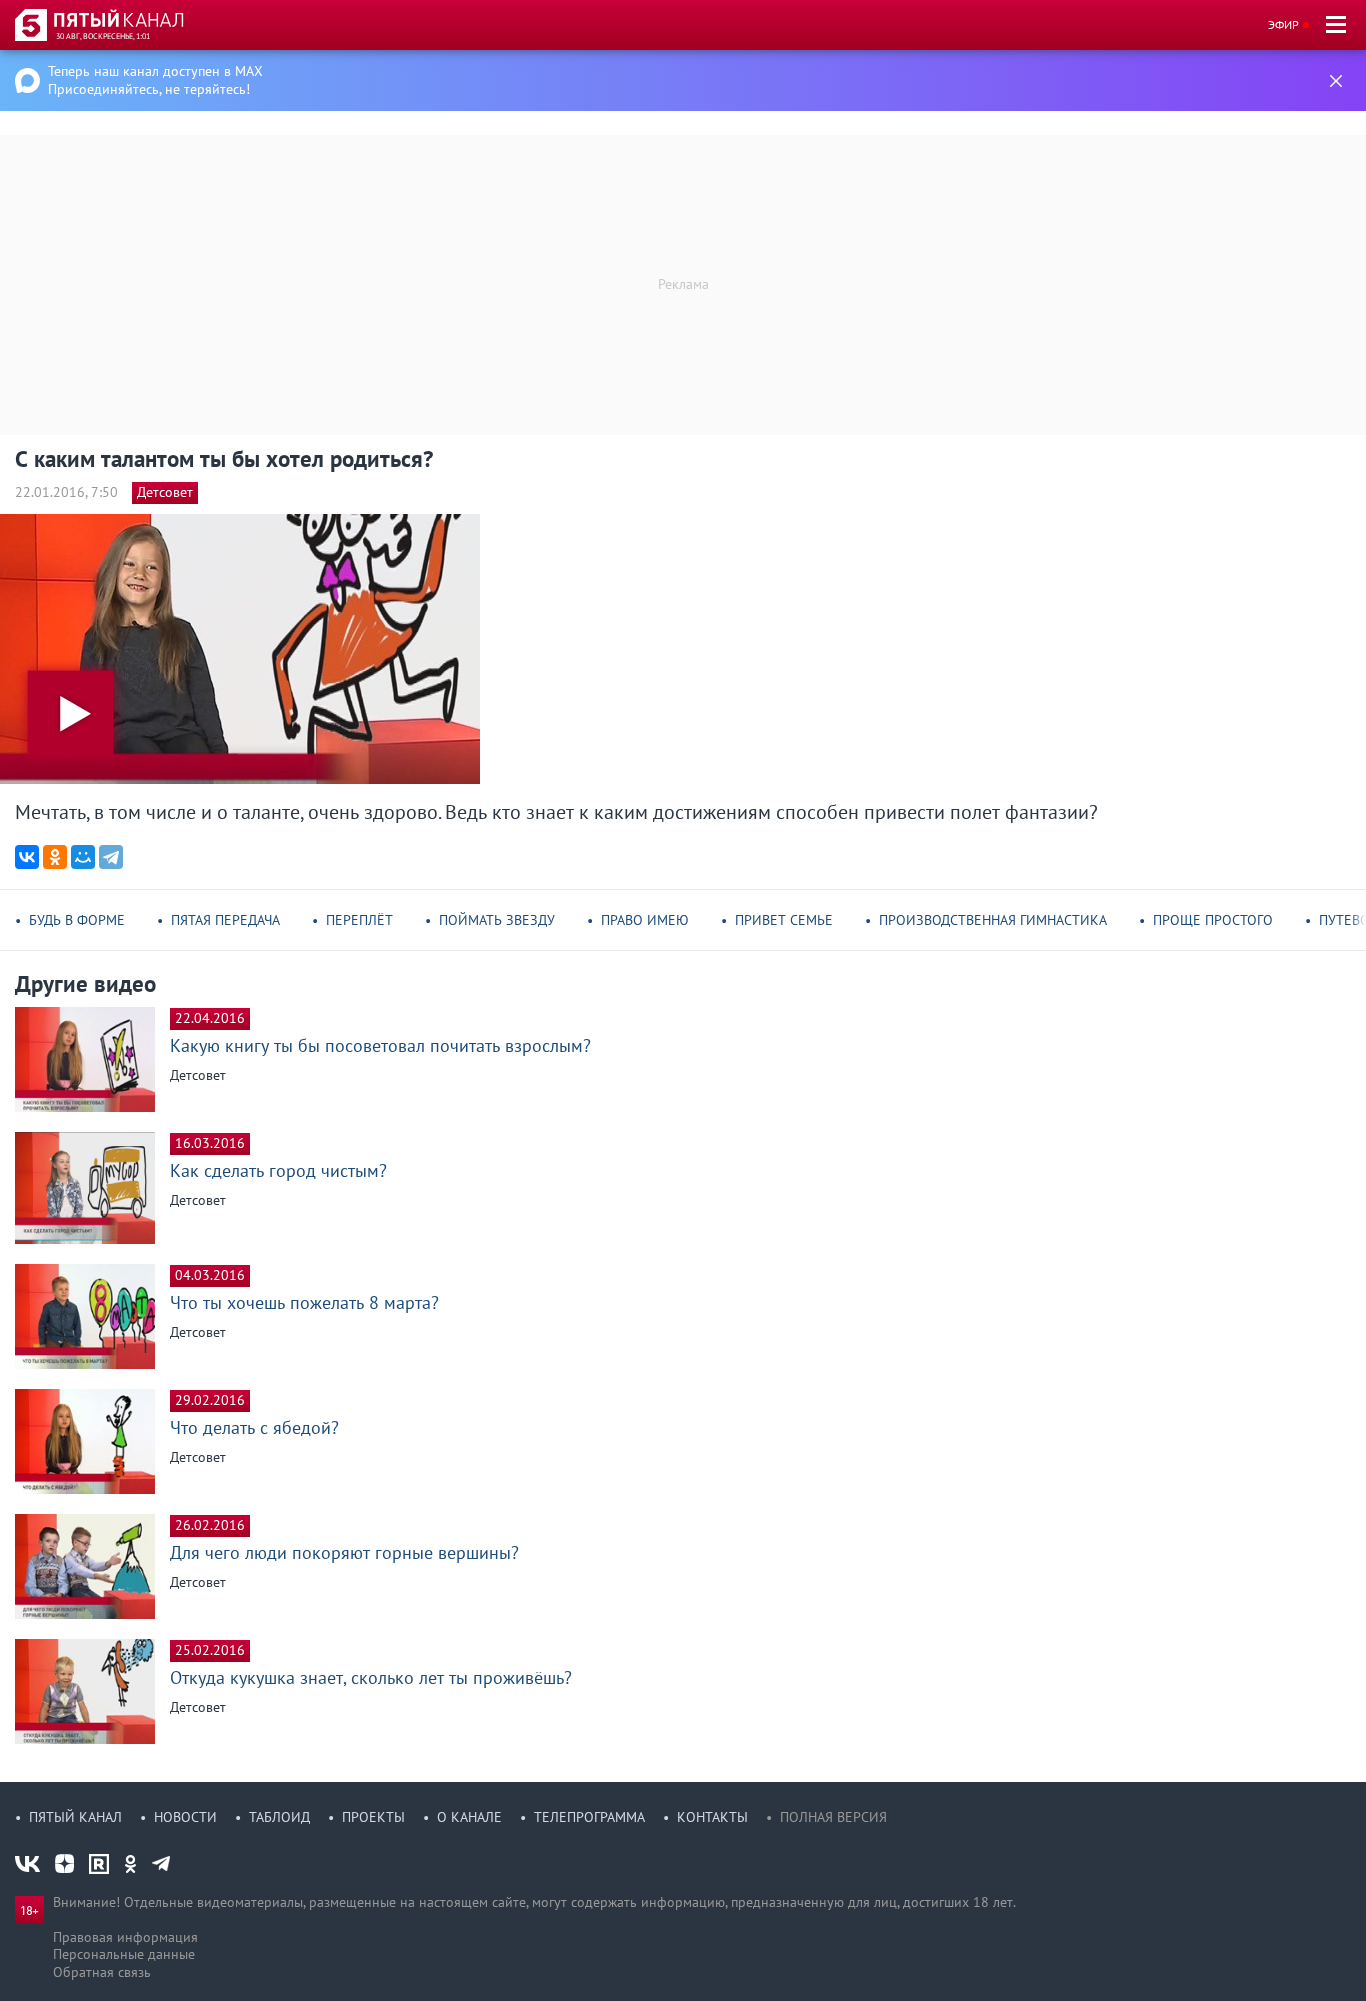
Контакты (712, 1817)
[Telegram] (111, 857)
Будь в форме (77, 920)
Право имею (645, 920)
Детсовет (165, 492)
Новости (185, 1817)
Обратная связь (102, 1972)
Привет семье (784, 920)
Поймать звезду (497, 920)
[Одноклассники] (55, 857)
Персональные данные (124, 1954)
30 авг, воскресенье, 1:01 (103, 36)
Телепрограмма (589, 1817)
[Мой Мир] (83, 857)
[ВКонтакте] (27, 857)
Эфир (1283, 24)
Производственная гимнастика (993, 920)
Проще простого (1213, 920)
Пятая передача (225, 920)
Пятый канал (75, 1817)
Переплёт (359, 920)
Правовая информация (125, 1937)
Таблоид (279, 1817)
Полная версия (833, 1817)
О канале (469, 1817)
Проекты (373, 1817)
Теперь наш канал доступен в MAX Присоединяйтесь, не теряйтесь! (155, 80)
